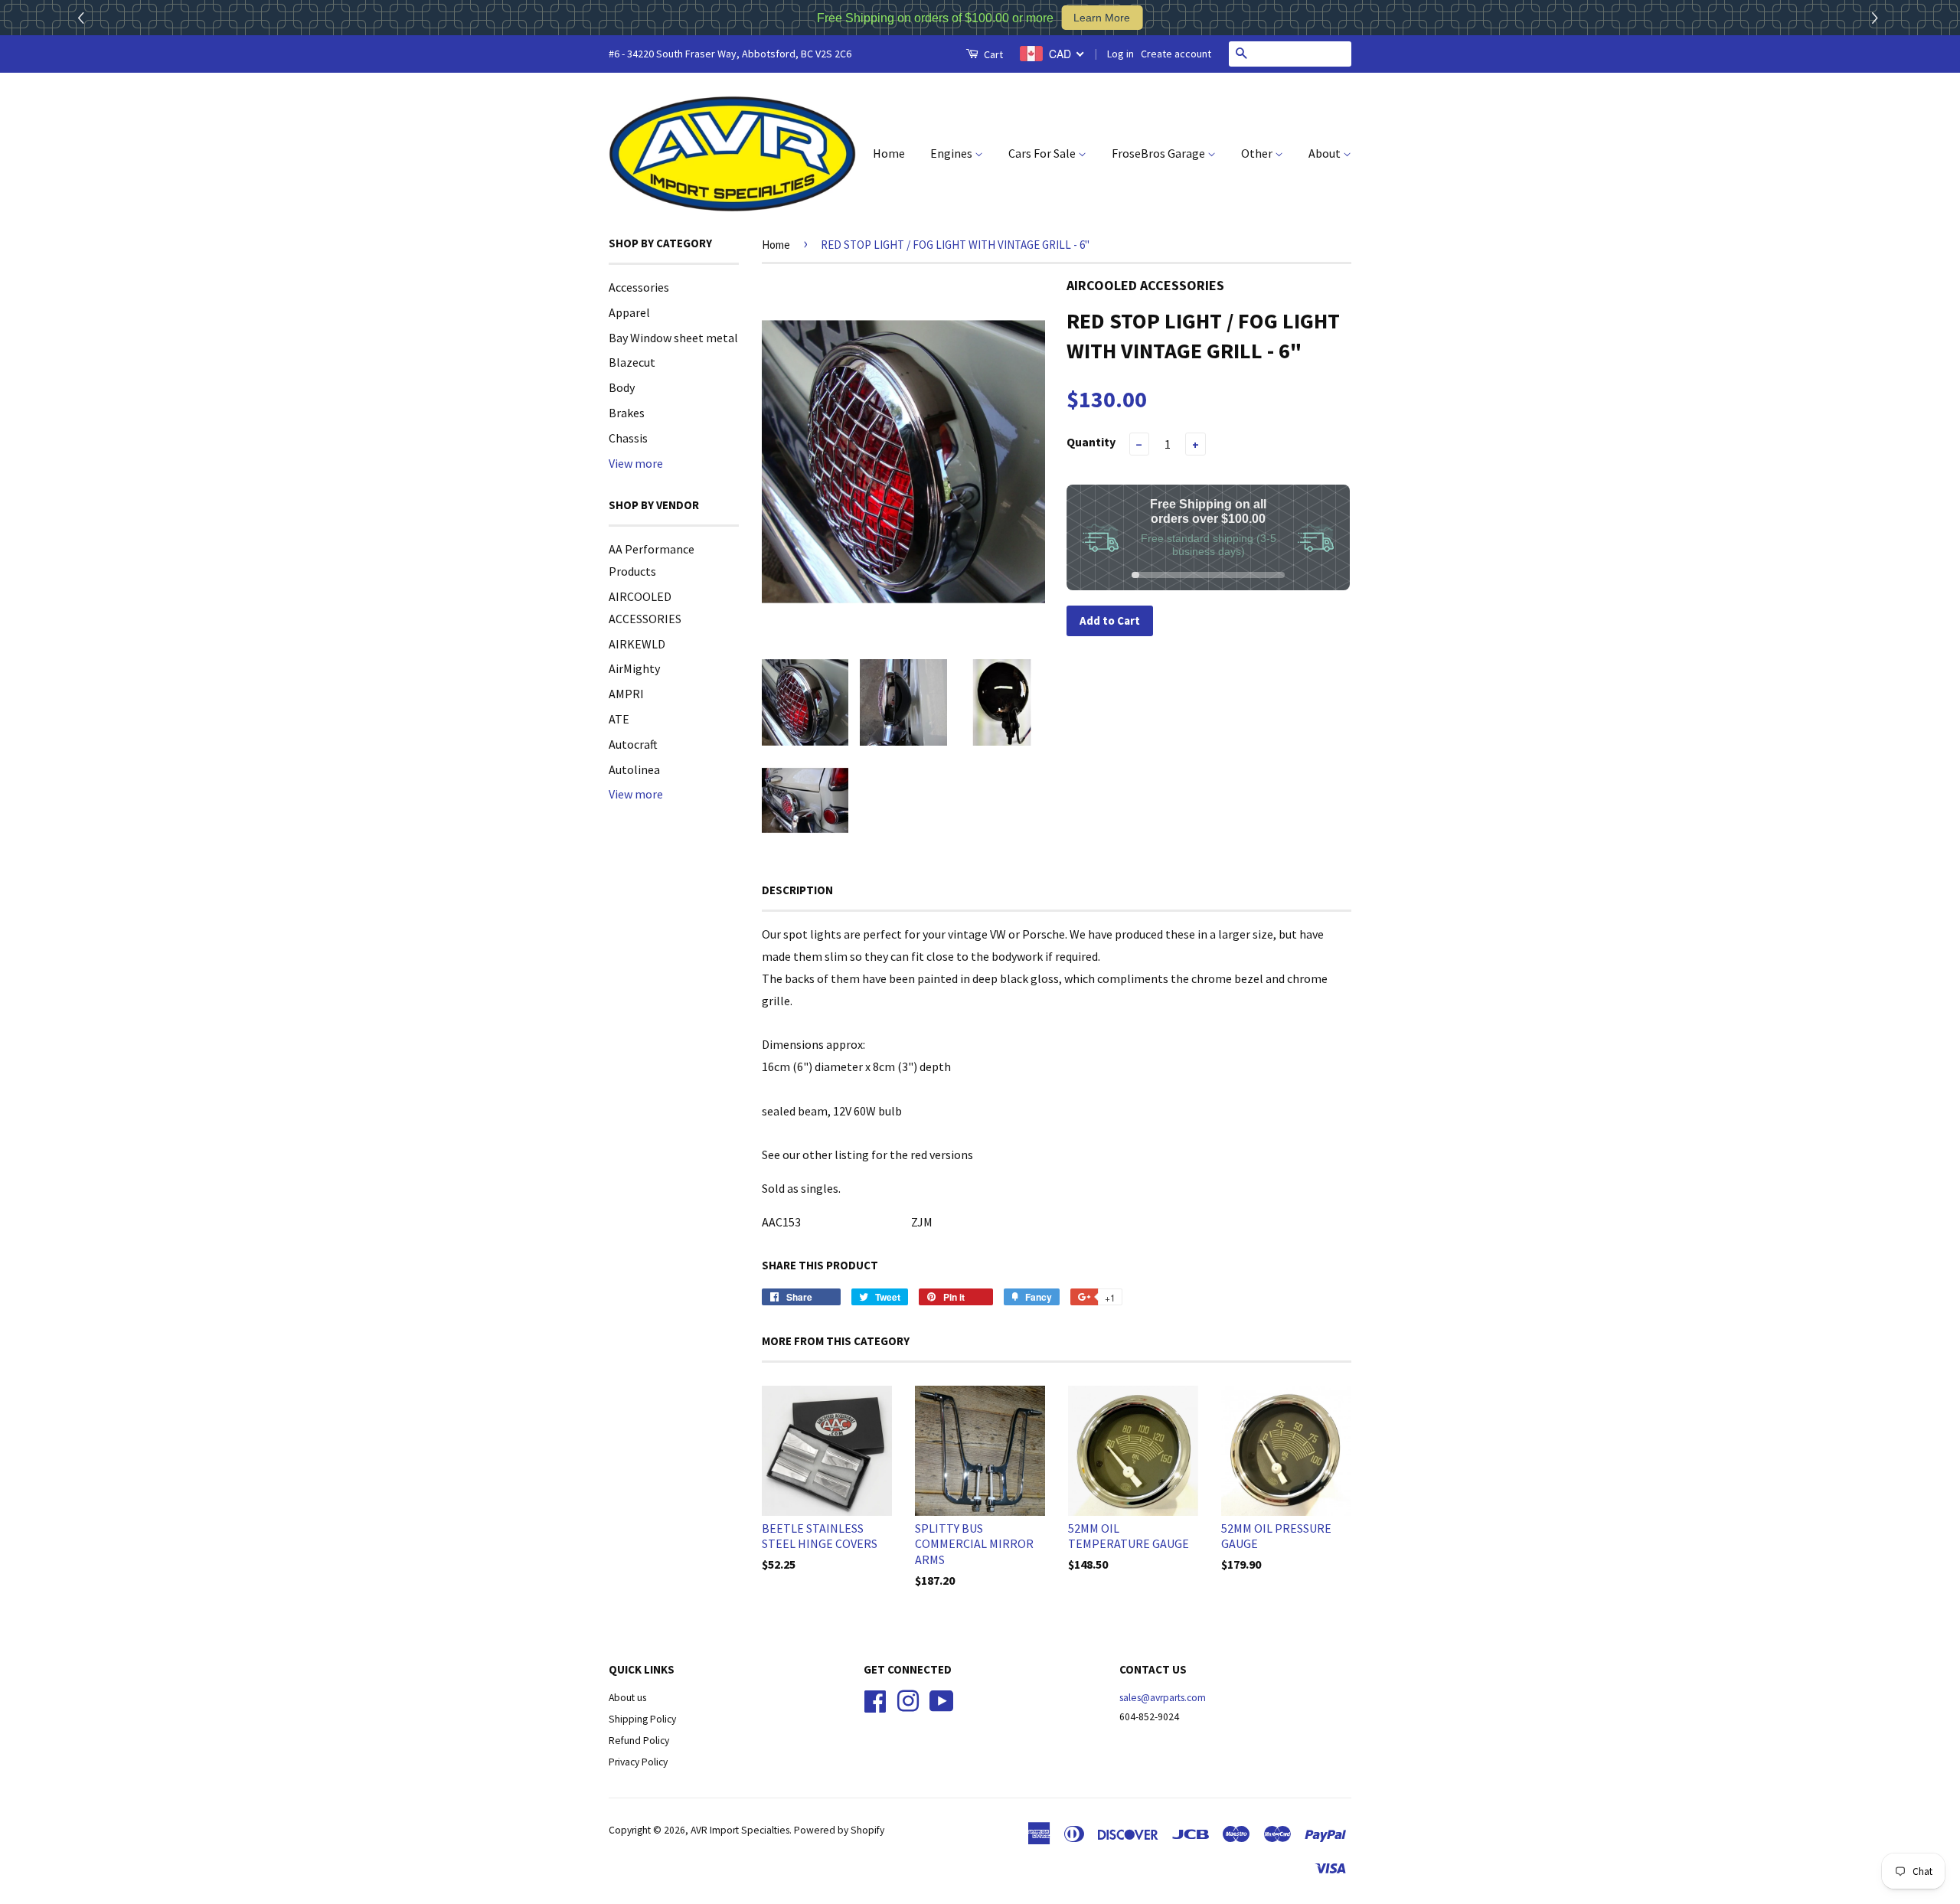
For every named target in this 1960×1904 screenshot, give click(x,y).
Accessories (639, 287)
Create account (1176, 54)
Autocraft (633, 744)
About (1326, 153)
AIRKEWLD (637, 644)
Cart (992, 54)
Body (622, 387)
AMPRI (626, 694)
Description (797, 890)
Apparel (629, 312)
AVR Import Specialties (740, 1830)
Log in (1120, 54)
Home (889, 153)
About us (627, 1698)
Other (1258, 153)
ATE (619, 719)
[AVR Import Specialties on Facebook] (875, 1700)
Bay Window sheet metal (673, 338)
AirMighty (634, 668)
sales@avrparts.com (1163, 1698)
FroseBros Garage (1160, 153)
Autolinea (634, 769)
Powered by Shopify (839, 1830)
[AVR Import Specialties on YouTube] (942, 1700)
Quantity (1091, 442)
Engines (952, 153)
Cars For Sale (1043, 153)
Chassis (628, 438)
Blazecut (632, 362)
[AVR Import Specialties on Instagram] (908, 1700)
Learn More (1102, 18)
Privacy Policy (638, 1762)
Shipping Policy (642, 1719)
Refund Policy (639, 1741)
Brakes (627, 413)
